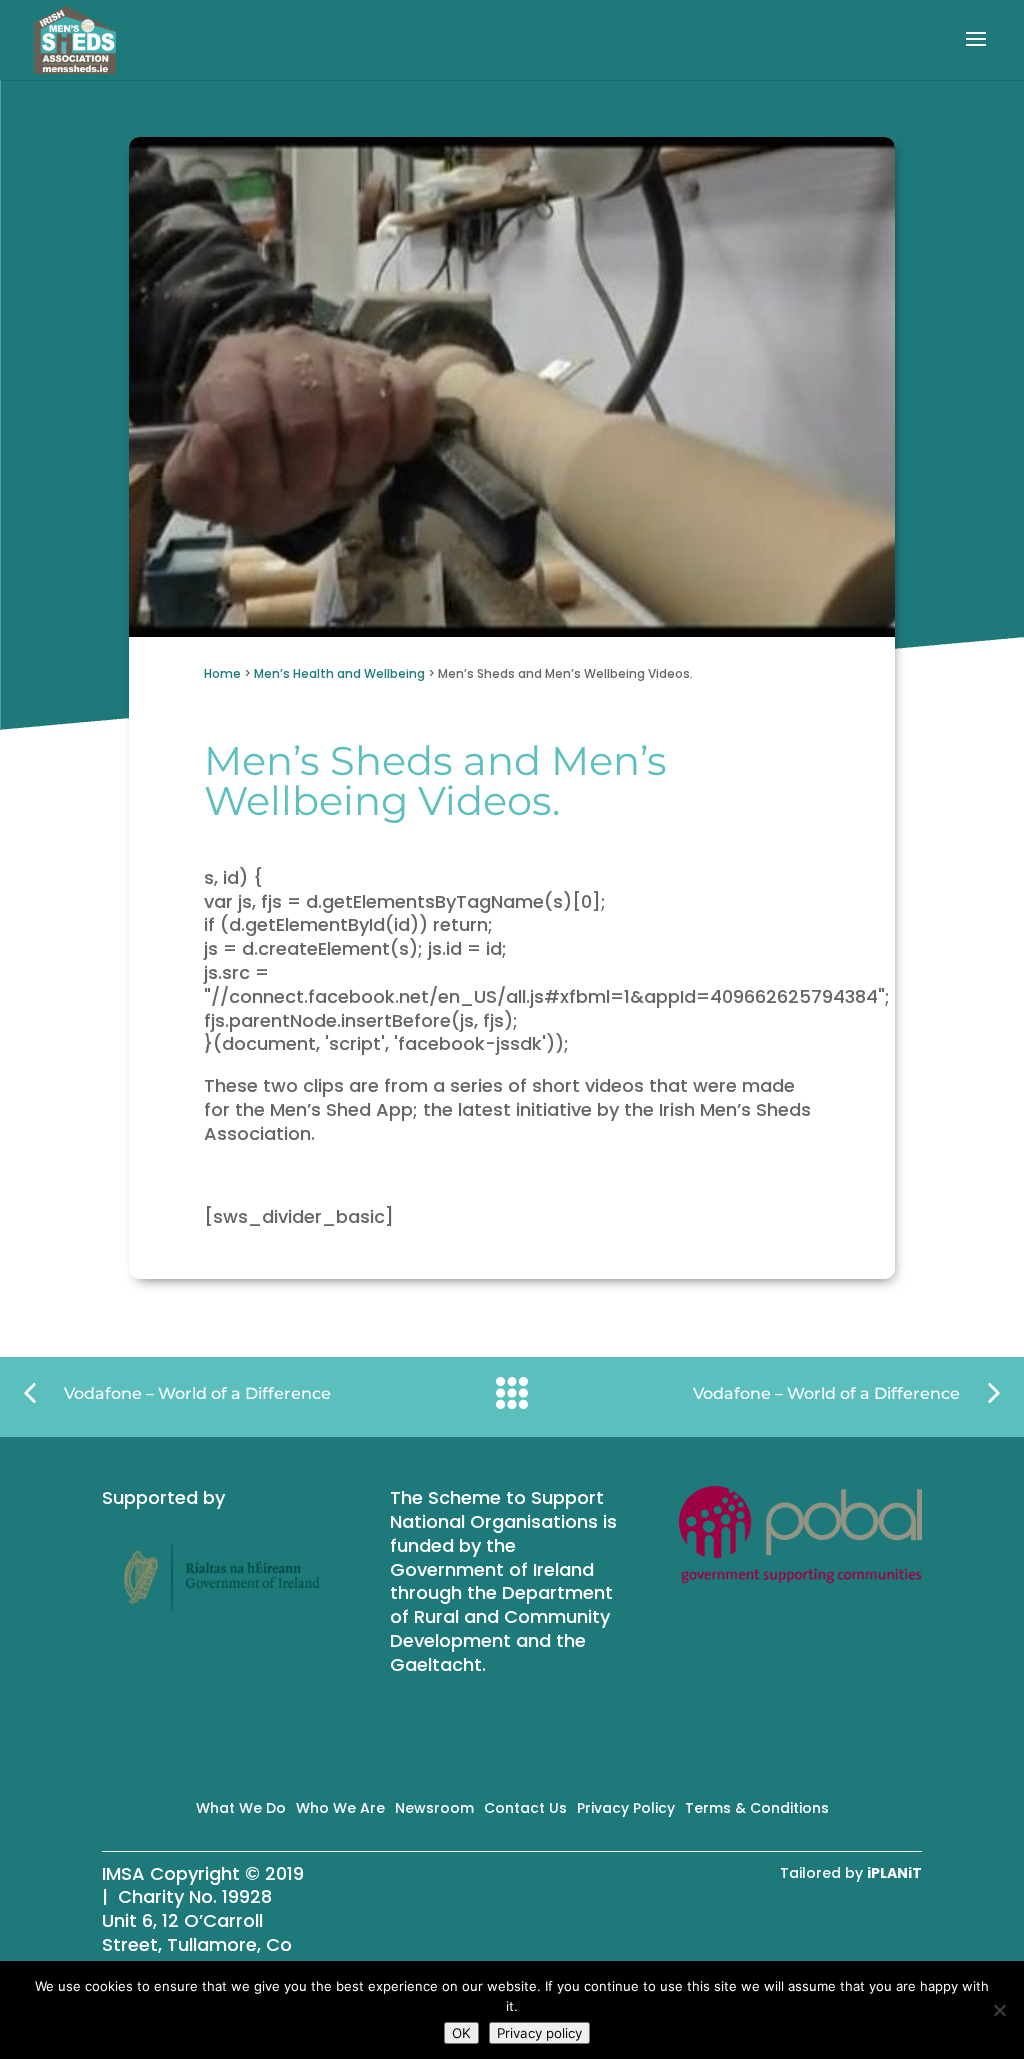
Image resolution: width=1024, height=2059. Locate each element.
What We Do (241, 1808)
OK (461, 2033)
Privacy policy (539, 2033)
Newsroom (434, 1808)
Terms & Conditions (757, 1808)
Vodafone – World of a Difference (197, 1393)
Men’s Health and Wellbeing (339, 673)
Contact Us (525, 1808)
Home (222, 673)
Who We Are (340, 1808)
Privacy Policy (626, 1808)
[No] (999, 2010)
